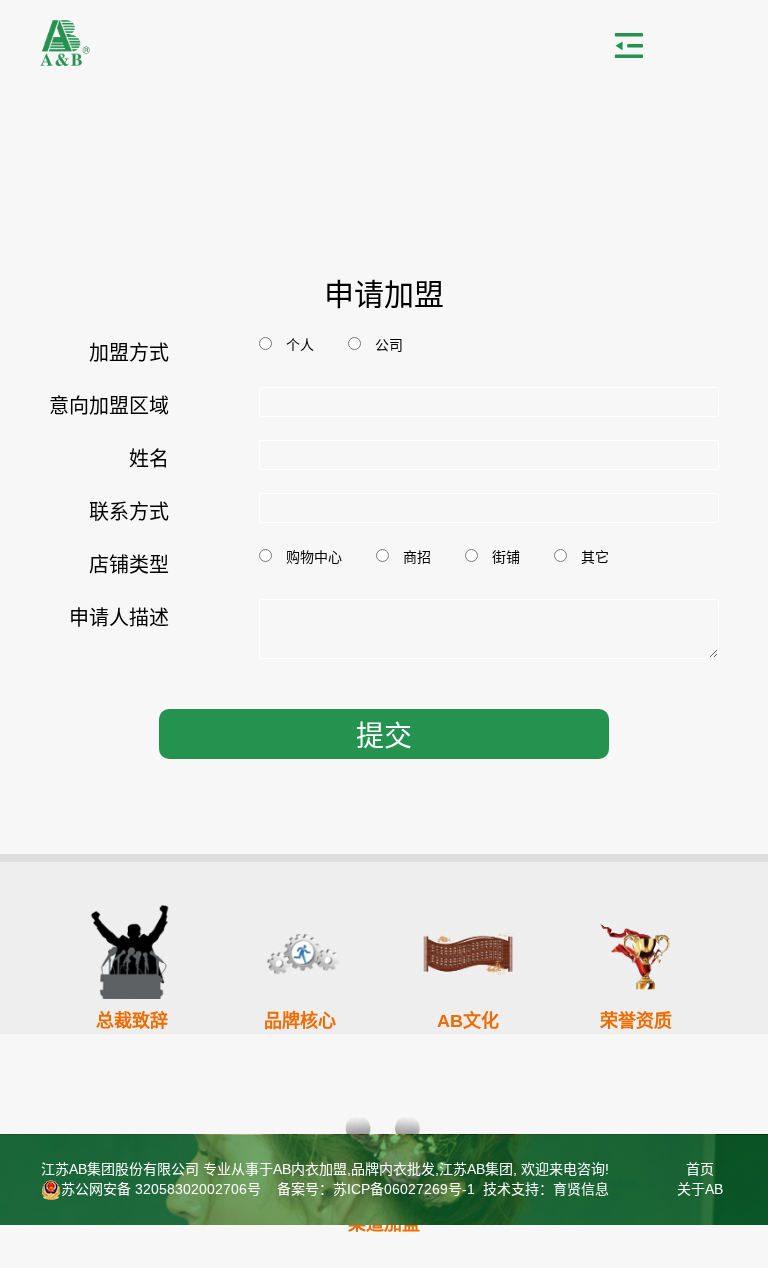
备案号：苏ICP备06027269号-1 (374, 1189)
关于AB (700, 1189)
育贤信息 (581, 1189)
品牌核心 (300, 1021)
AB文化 (468, 1021)
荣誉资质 (636, 1021)
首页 (700, 1169)
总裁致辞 (132, 1021)
